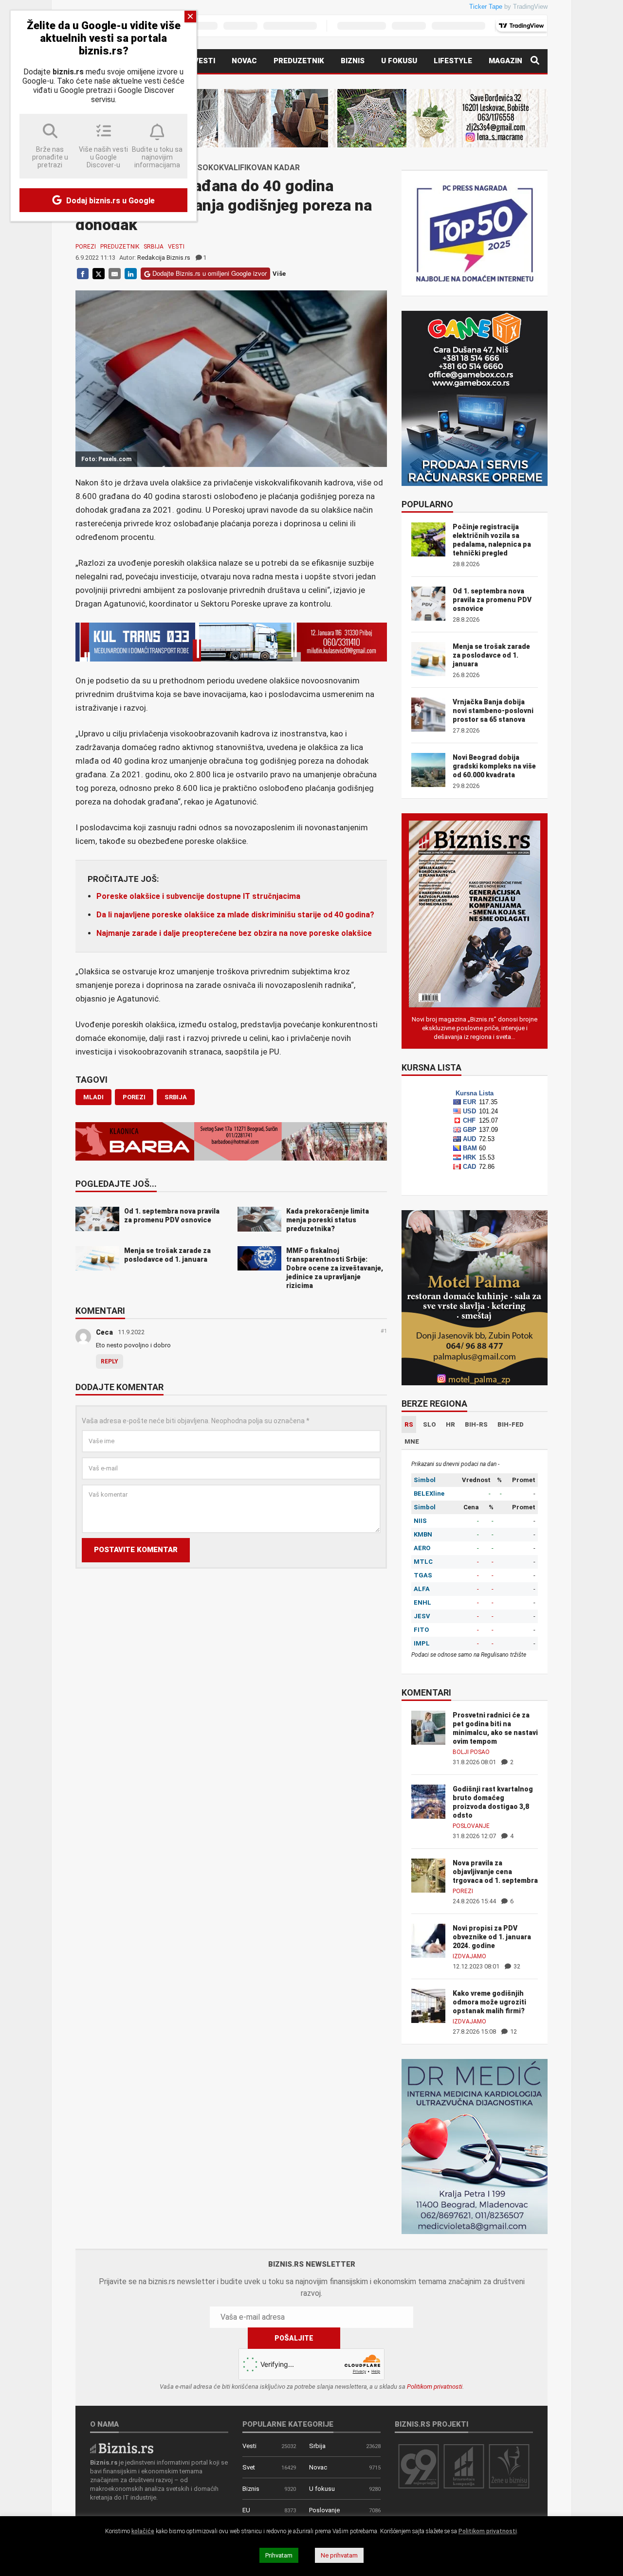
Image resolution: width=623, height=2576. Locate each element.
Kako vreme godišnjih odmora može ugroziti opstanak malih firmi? (489, 2002)
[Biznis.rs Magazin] (475, 913)
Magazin (505, 61)
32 (516, 1966)
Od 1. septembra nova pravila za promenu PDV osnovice (492, 600)
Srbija (154, 247)
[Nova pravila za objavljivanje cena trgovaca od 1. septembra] (428, 1875)
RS (409, 1424)
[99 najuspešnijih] (419, 2466)
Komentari (100, 1311)
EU (246, 2510)
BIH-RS (476, 1424)
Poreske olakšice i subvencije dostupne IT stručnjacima (198, 896)
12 (513, 2031)
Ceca (104, 1332)
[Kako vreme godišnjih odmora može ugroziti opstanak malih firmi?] (428, 2005)
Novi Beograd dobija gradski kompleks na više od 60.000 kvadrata (494, 766)
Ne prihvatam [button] (339, 2555)
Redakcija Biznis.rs (164, 258)
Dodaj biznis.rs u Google (110, 201)
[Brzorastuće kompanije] (464, 2466)
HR (450, 1424)
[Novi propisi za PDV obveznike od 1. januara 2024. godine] (428, 1940)
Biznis (353, 61)
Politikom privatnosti (435, 2387)
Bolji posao (471, 1752)
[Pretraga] (535, 61)
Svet (249, 2467)
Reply (110, 1361)
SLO (430, 1424)
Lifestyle (453, 61)
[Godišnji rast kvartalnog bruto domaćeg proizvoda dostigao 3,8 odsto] (428, 1801)
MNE (412, 1441)
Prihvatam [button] (279, 2555)
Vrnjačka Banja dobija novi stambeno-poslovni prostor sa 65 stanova (493, 711)
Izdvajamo (469, 1956)
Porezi (86, 247)
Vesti (204, 61)
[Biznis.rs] (122, 2447)
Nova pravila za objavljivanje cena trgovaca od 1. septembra (495, 1872)
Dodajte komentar (119, 1388)
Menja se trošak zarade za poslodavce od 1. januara (491, 655)
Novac (244, 61)
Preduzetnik (299, 61)
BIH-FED (511, 1424)
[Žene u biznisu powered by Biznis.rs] (509, 2466)
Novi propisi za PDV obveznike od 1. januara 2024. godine (492, 1937)
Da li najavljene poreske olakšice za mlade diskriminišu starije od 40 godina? (235, 915)
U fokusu (399, 61)
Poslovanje (471, 1826)
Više (279, 274)
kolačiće (143, 2531)
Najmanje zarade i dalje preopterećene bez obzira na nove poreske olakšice (234, 933)
